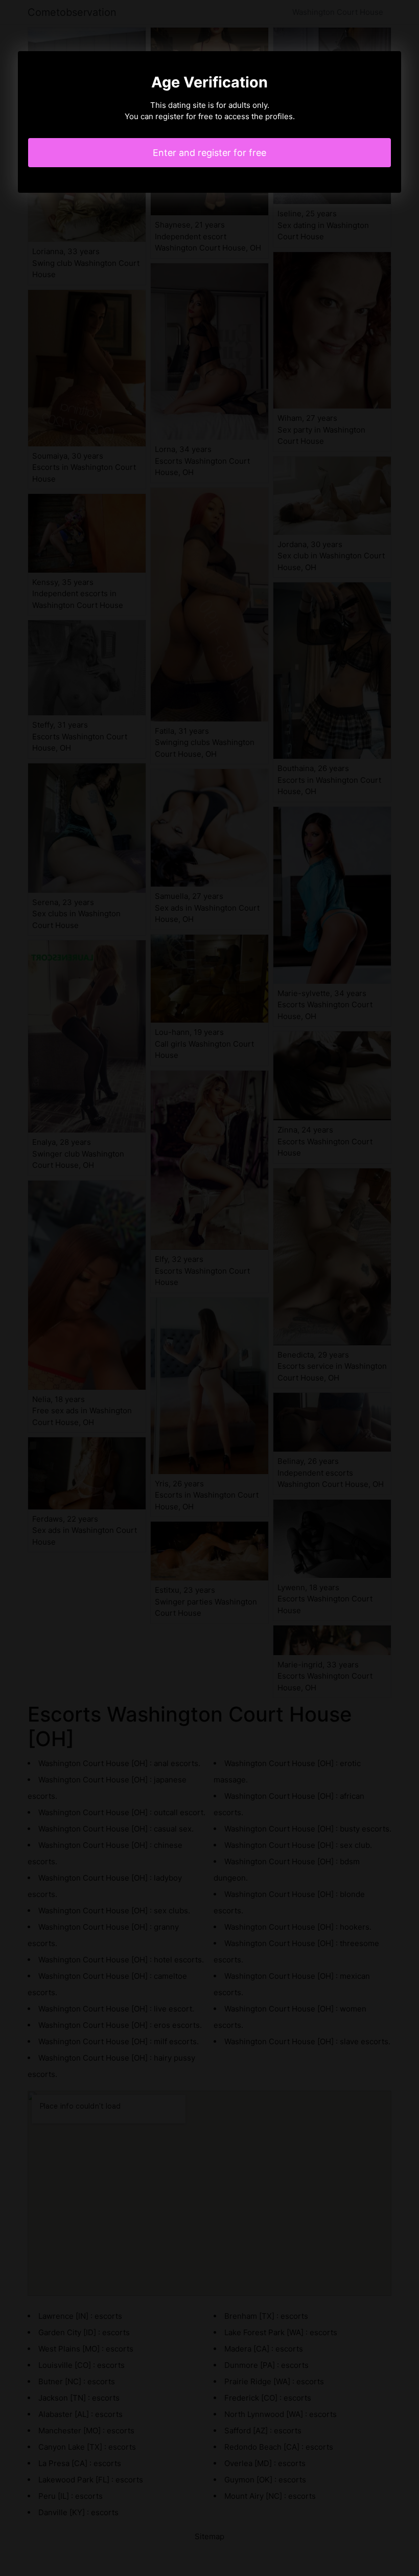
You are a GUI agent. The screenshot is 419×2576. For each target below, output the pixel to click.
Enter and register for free (209, 153)
